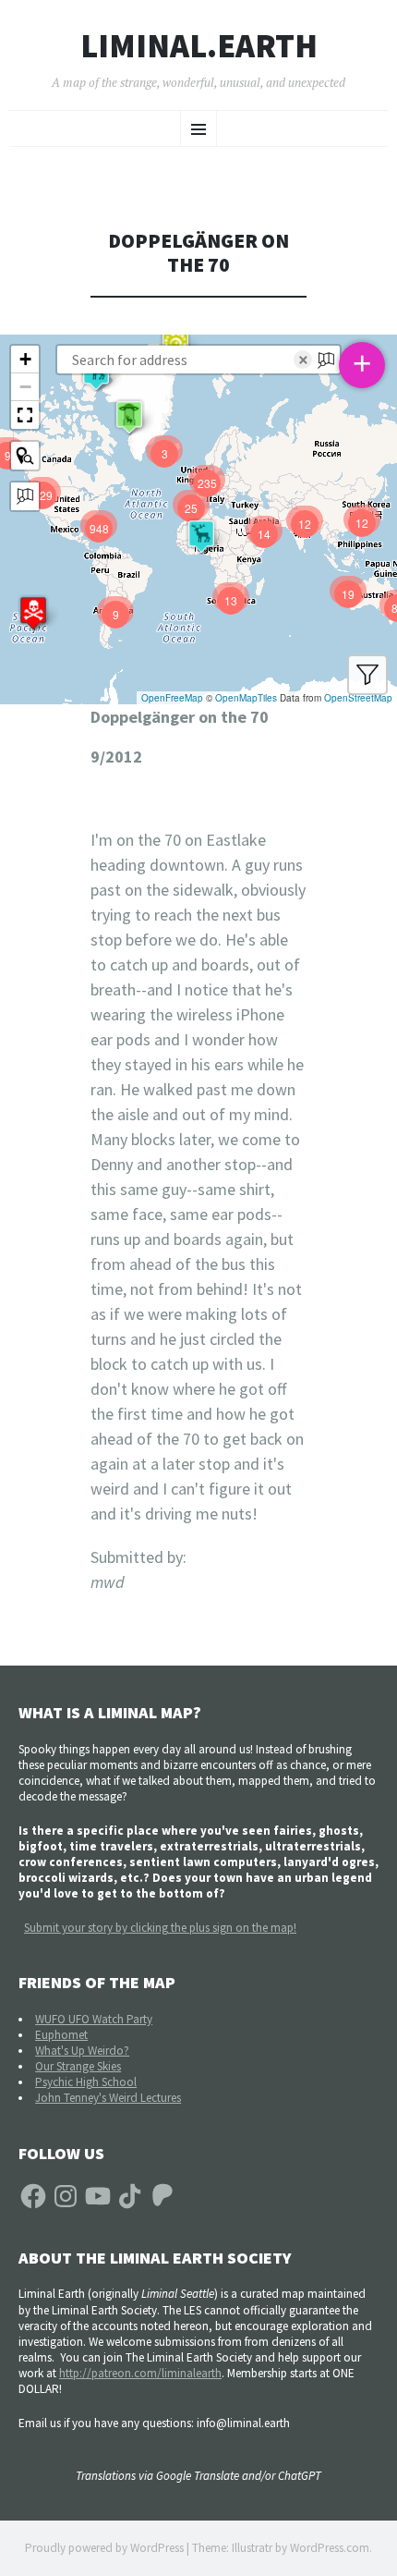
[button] (33, 613)
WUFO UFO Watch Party (94, 2019)
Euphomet (61, 2035)
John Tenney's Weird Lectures (108, 2098)
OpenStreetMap (358, 698)
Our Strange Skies (78, 2066)
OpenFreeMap (172, 698)
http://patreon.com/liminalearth (140, 2373)
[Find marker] (25, 456)
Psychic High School (86, 2082)
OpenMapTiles (246, 698)
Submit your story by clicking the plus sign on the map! (160, 1928)
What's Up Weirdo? (82, 2051)
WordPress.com (330, 2548)
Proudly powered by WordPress (104, 2548)
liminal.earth (199, 46)
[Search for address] (25, 496)
